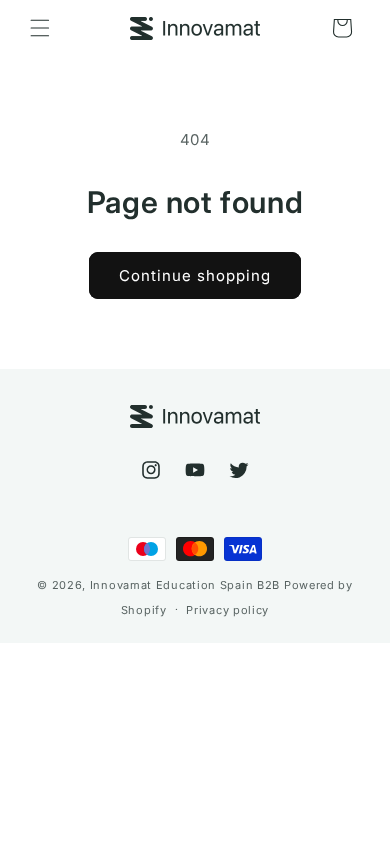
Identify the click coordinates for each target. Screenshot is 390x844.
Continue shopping (195, 275)
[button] (40, 28)
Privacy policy (227, 610)
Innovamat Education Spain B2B (185, 585)
